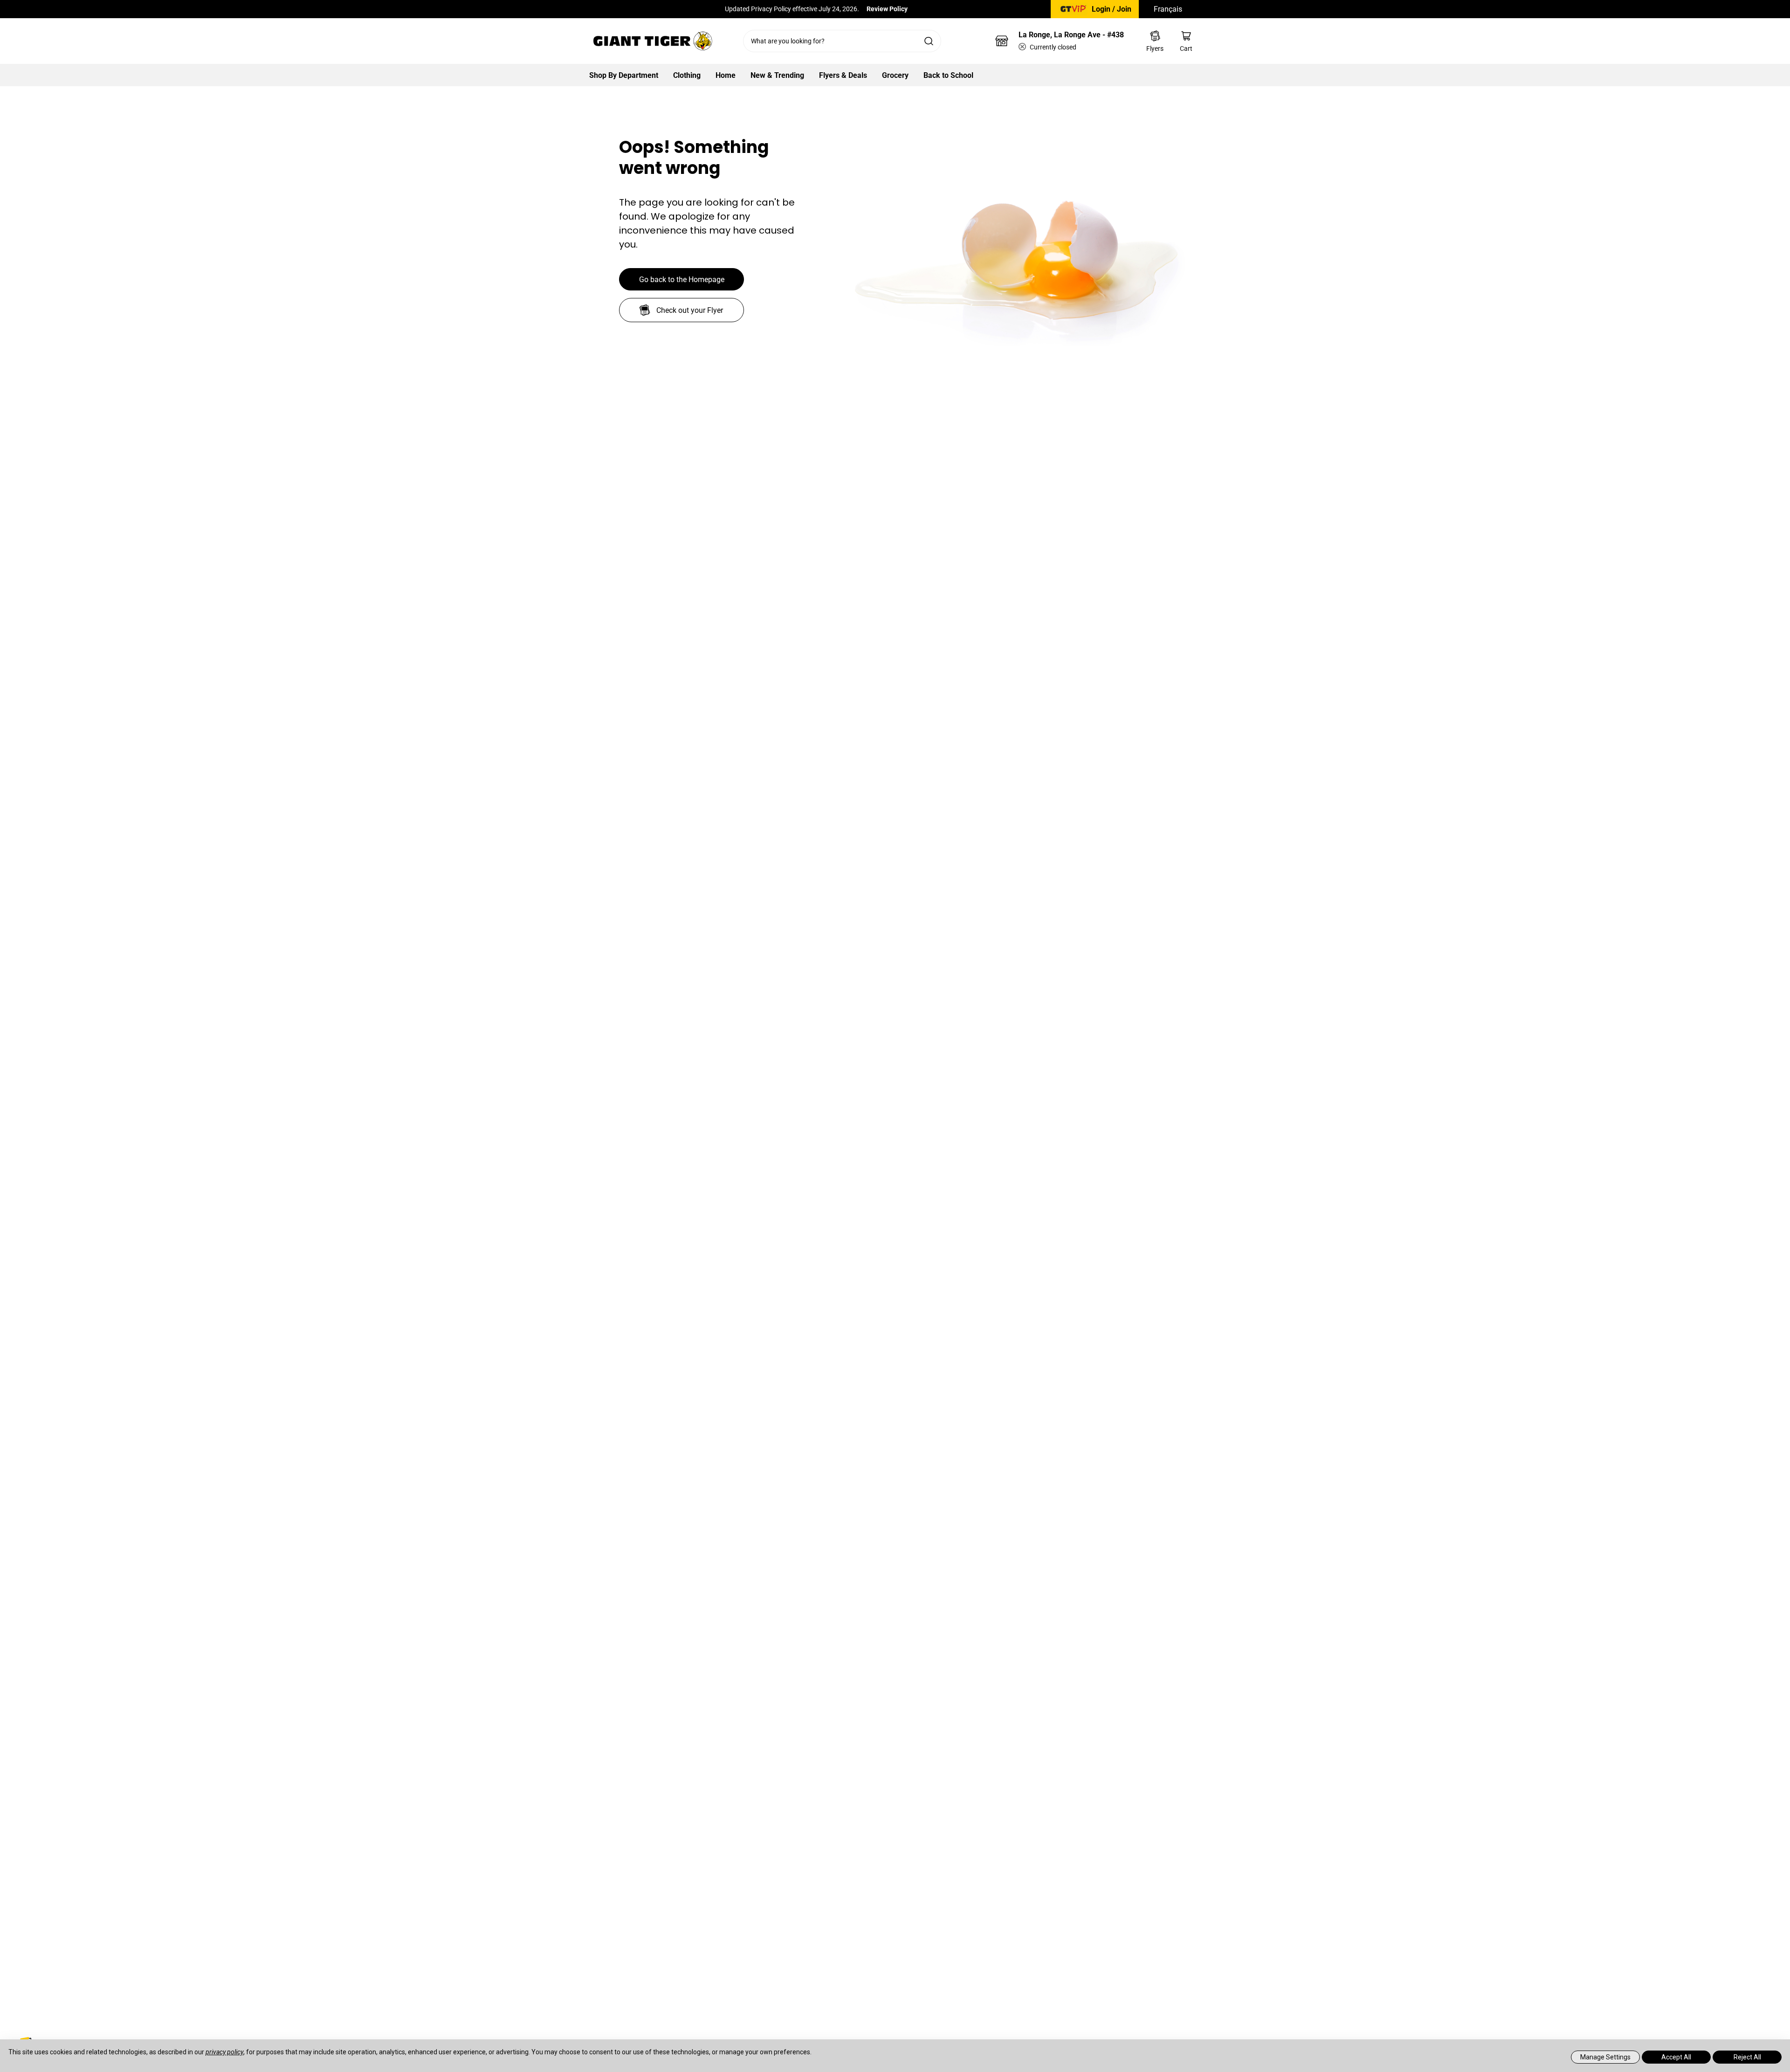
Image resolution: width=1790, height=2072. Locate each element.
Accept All (1676, 2057)
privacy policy (224, 2052)
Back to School (948, 75)
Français (1168, 9)
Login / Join (1112, 9)
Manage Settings (1605, 2057)
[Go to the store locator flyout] (1002, 41)
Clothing (687, 75)
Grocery (895, 75)
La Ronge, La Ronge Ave (1071, 35)
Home (726, 75)
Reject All (1747, 2057)
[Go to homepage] (653, 41)
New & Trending (777, 75)
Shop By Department (624, 75)
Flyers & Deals (843, 75)
